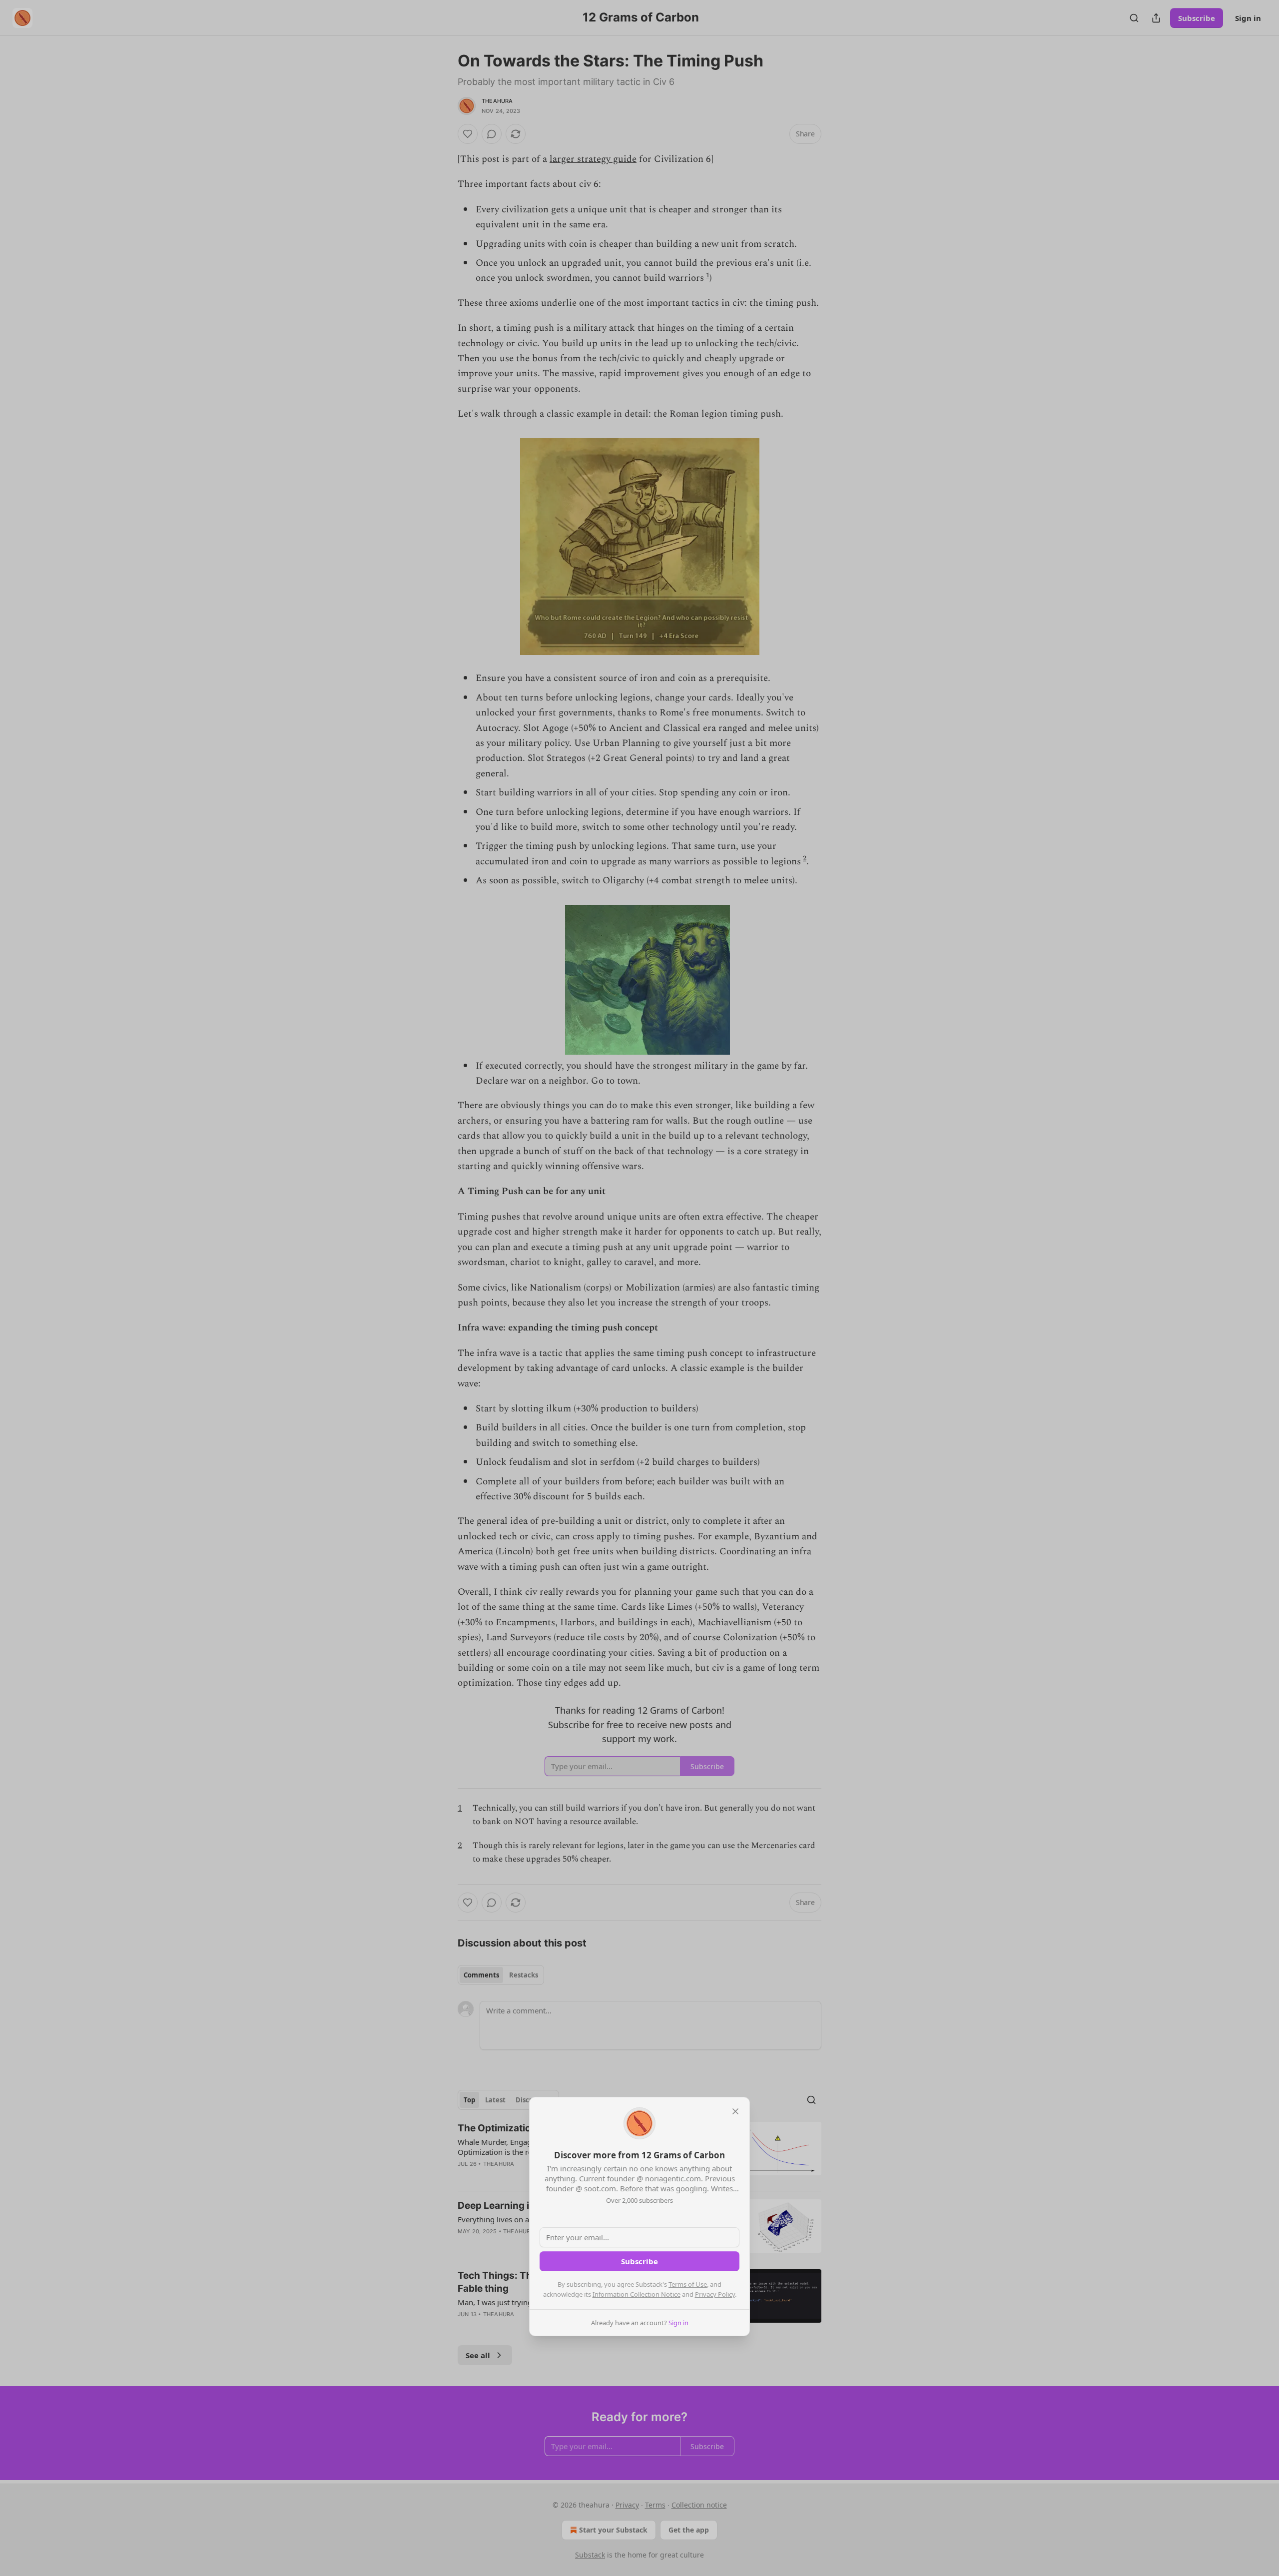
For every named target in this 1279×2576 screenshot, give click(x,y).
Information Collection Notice (637, 2294)
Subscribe (639, 2261)
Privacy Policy (715, 2294)
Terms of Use (688, 2284)
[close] (735, 2111)
